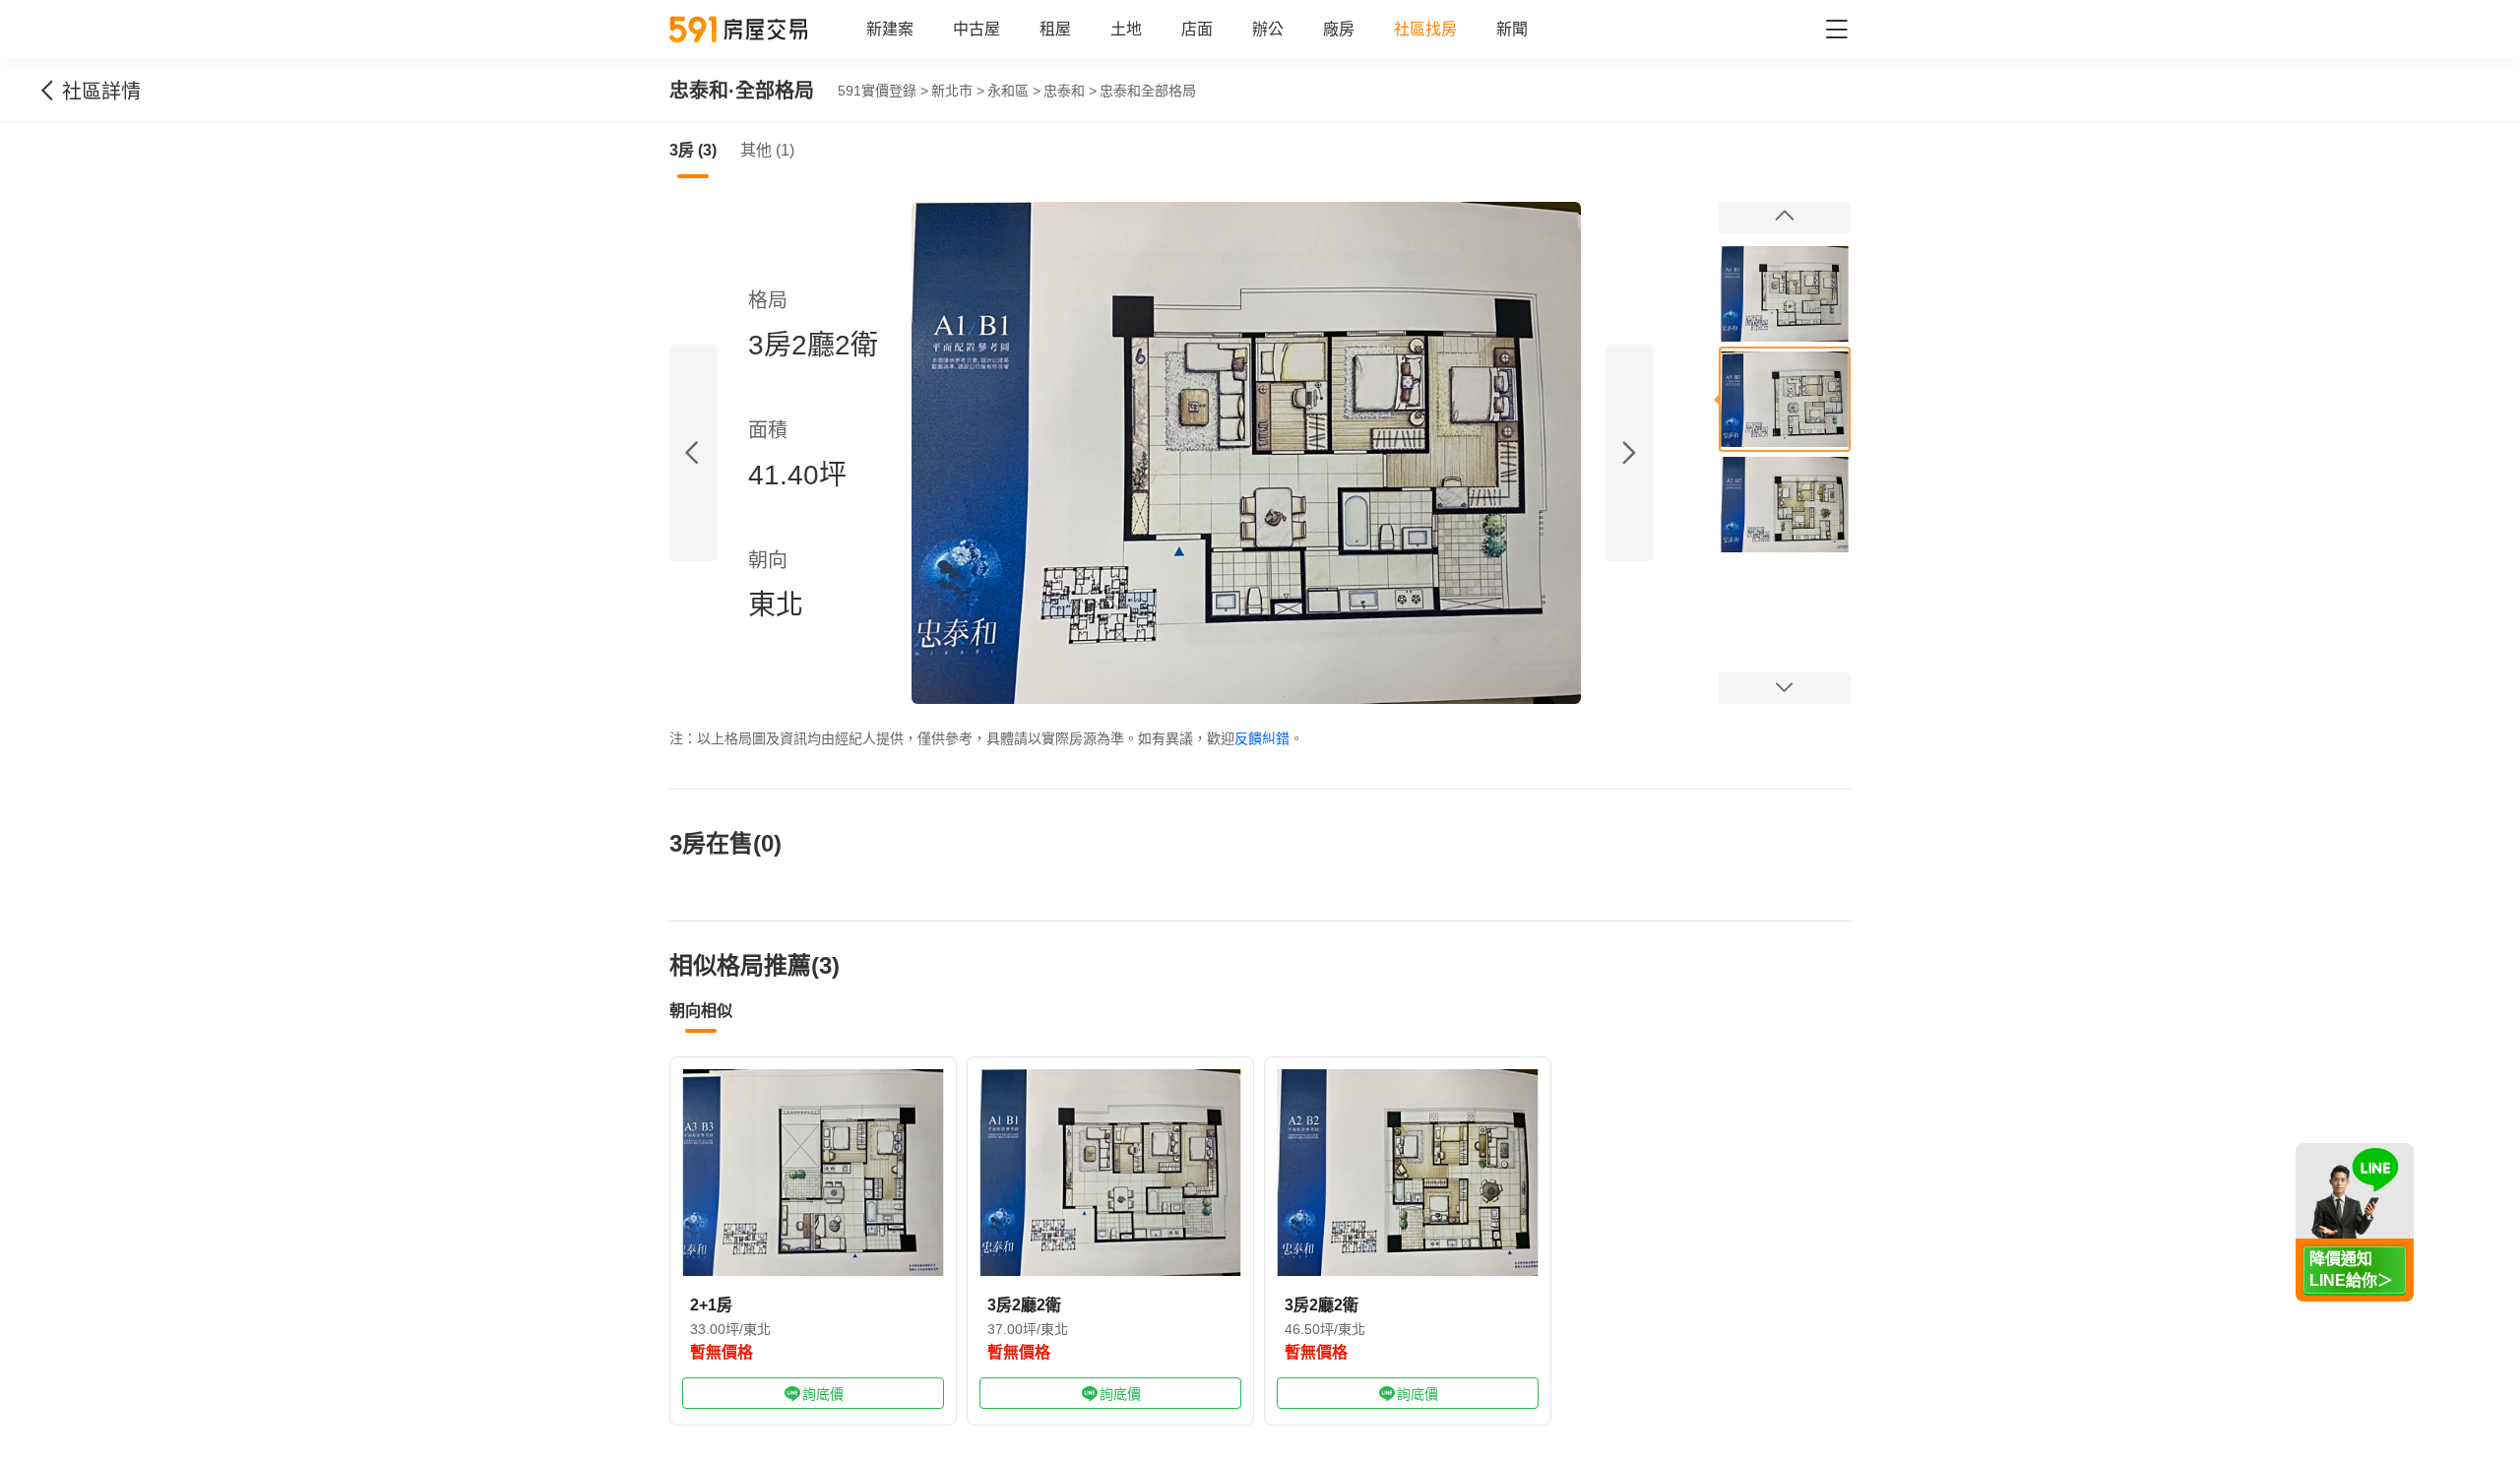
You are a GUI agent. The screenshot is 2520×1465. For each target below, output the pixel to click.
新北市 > (958, 91)
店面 (1197, 29)
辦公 (1268, 29)
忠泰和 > (1070, 91)
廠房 (1339, 29)
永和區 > (1014, 91)
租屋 (1055, 29)
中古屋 (976, 29)
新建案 (890, 29)
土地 (1126, 29)
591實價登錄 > (883, 91)
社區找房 (1425, 29)
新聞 (1512, 29)
